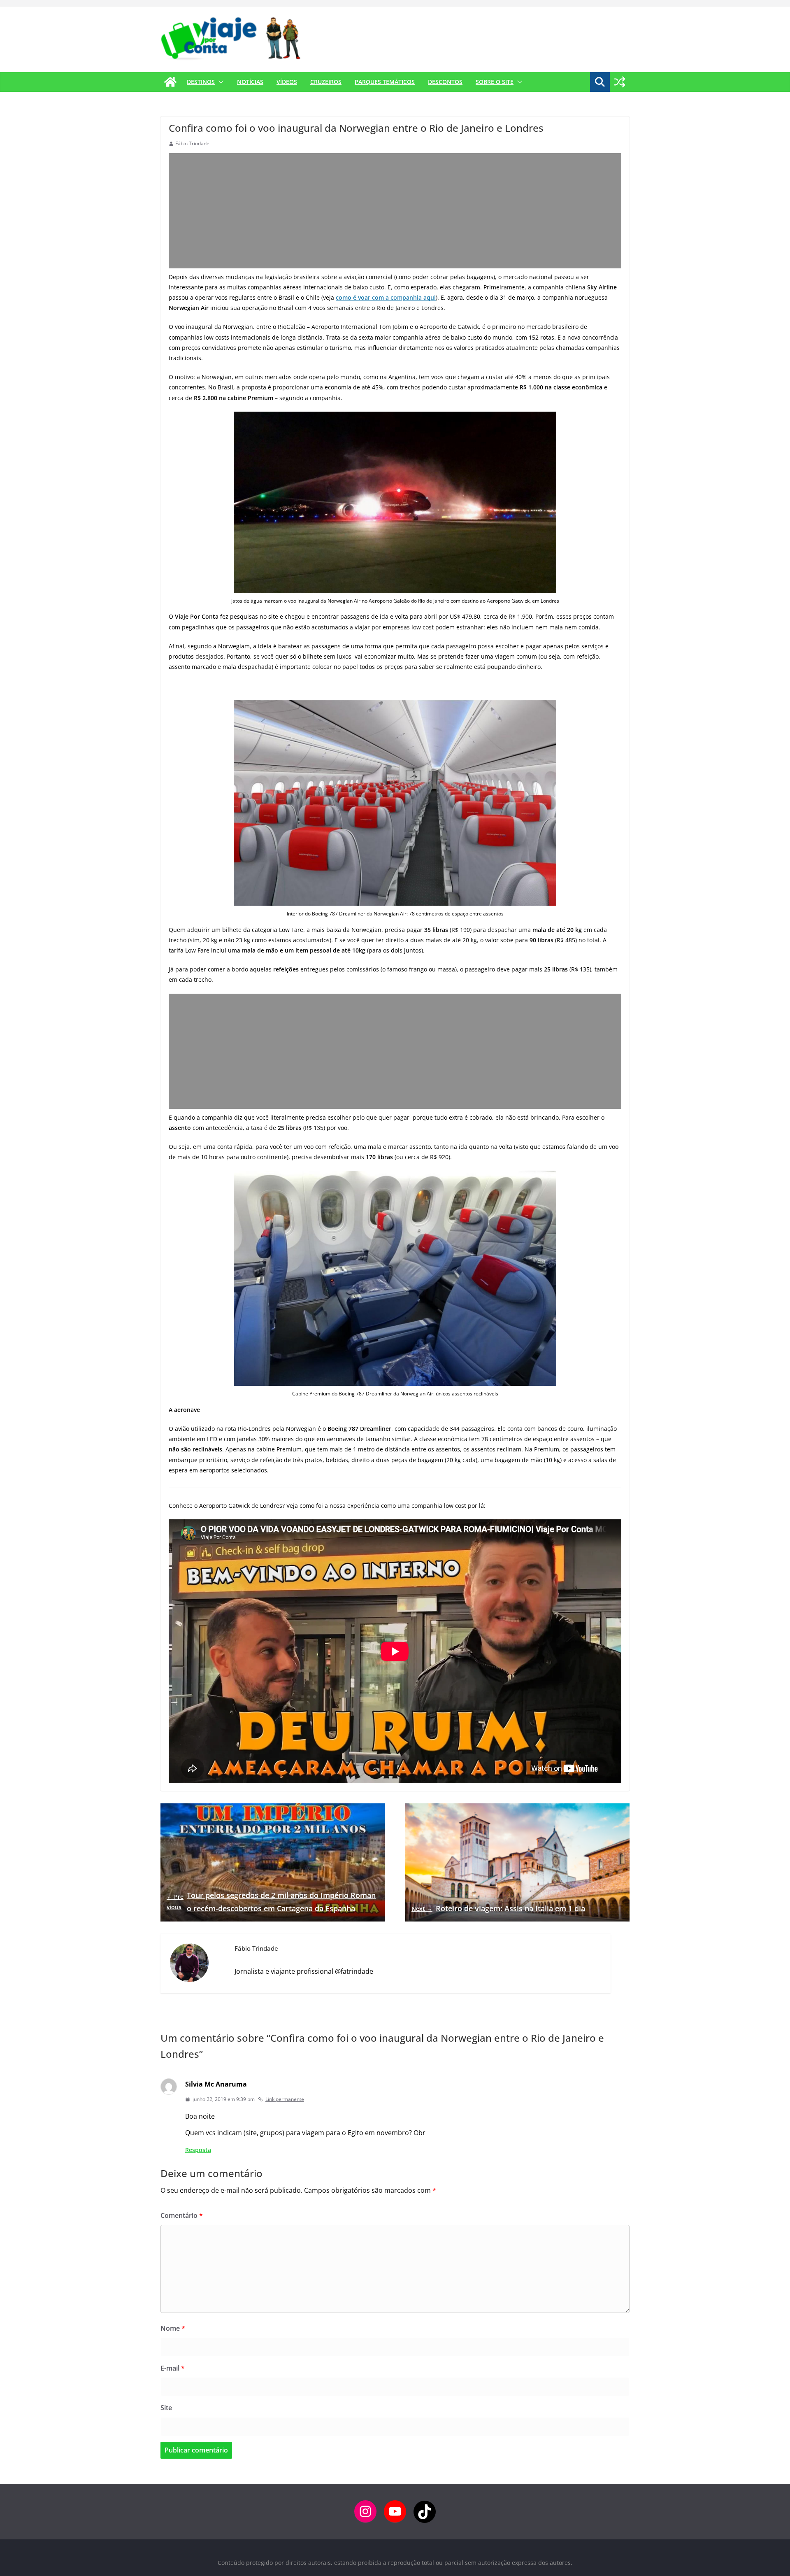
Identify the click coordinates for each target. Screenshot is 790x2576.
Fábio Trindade (192, 143)
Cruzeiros (326, 82)
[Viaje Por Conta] (170, 82)
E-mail (173, 2368)
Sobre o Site (495, 82)
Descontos (445, 82)
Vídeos (287, 82)
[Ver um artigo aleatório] (620, 82)
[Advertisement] (395, 211)
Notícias (250, 82)
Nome (173, 2328)
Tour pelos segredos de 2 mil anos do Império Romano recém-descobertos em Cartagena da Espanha (271, 1902)
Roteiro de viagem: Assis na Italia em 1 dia (498, 1908)
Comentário (182, 2215)
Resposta (198, 2150)
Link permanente (285, 2099)
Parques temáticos (385, 82)
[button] (219, 82)
